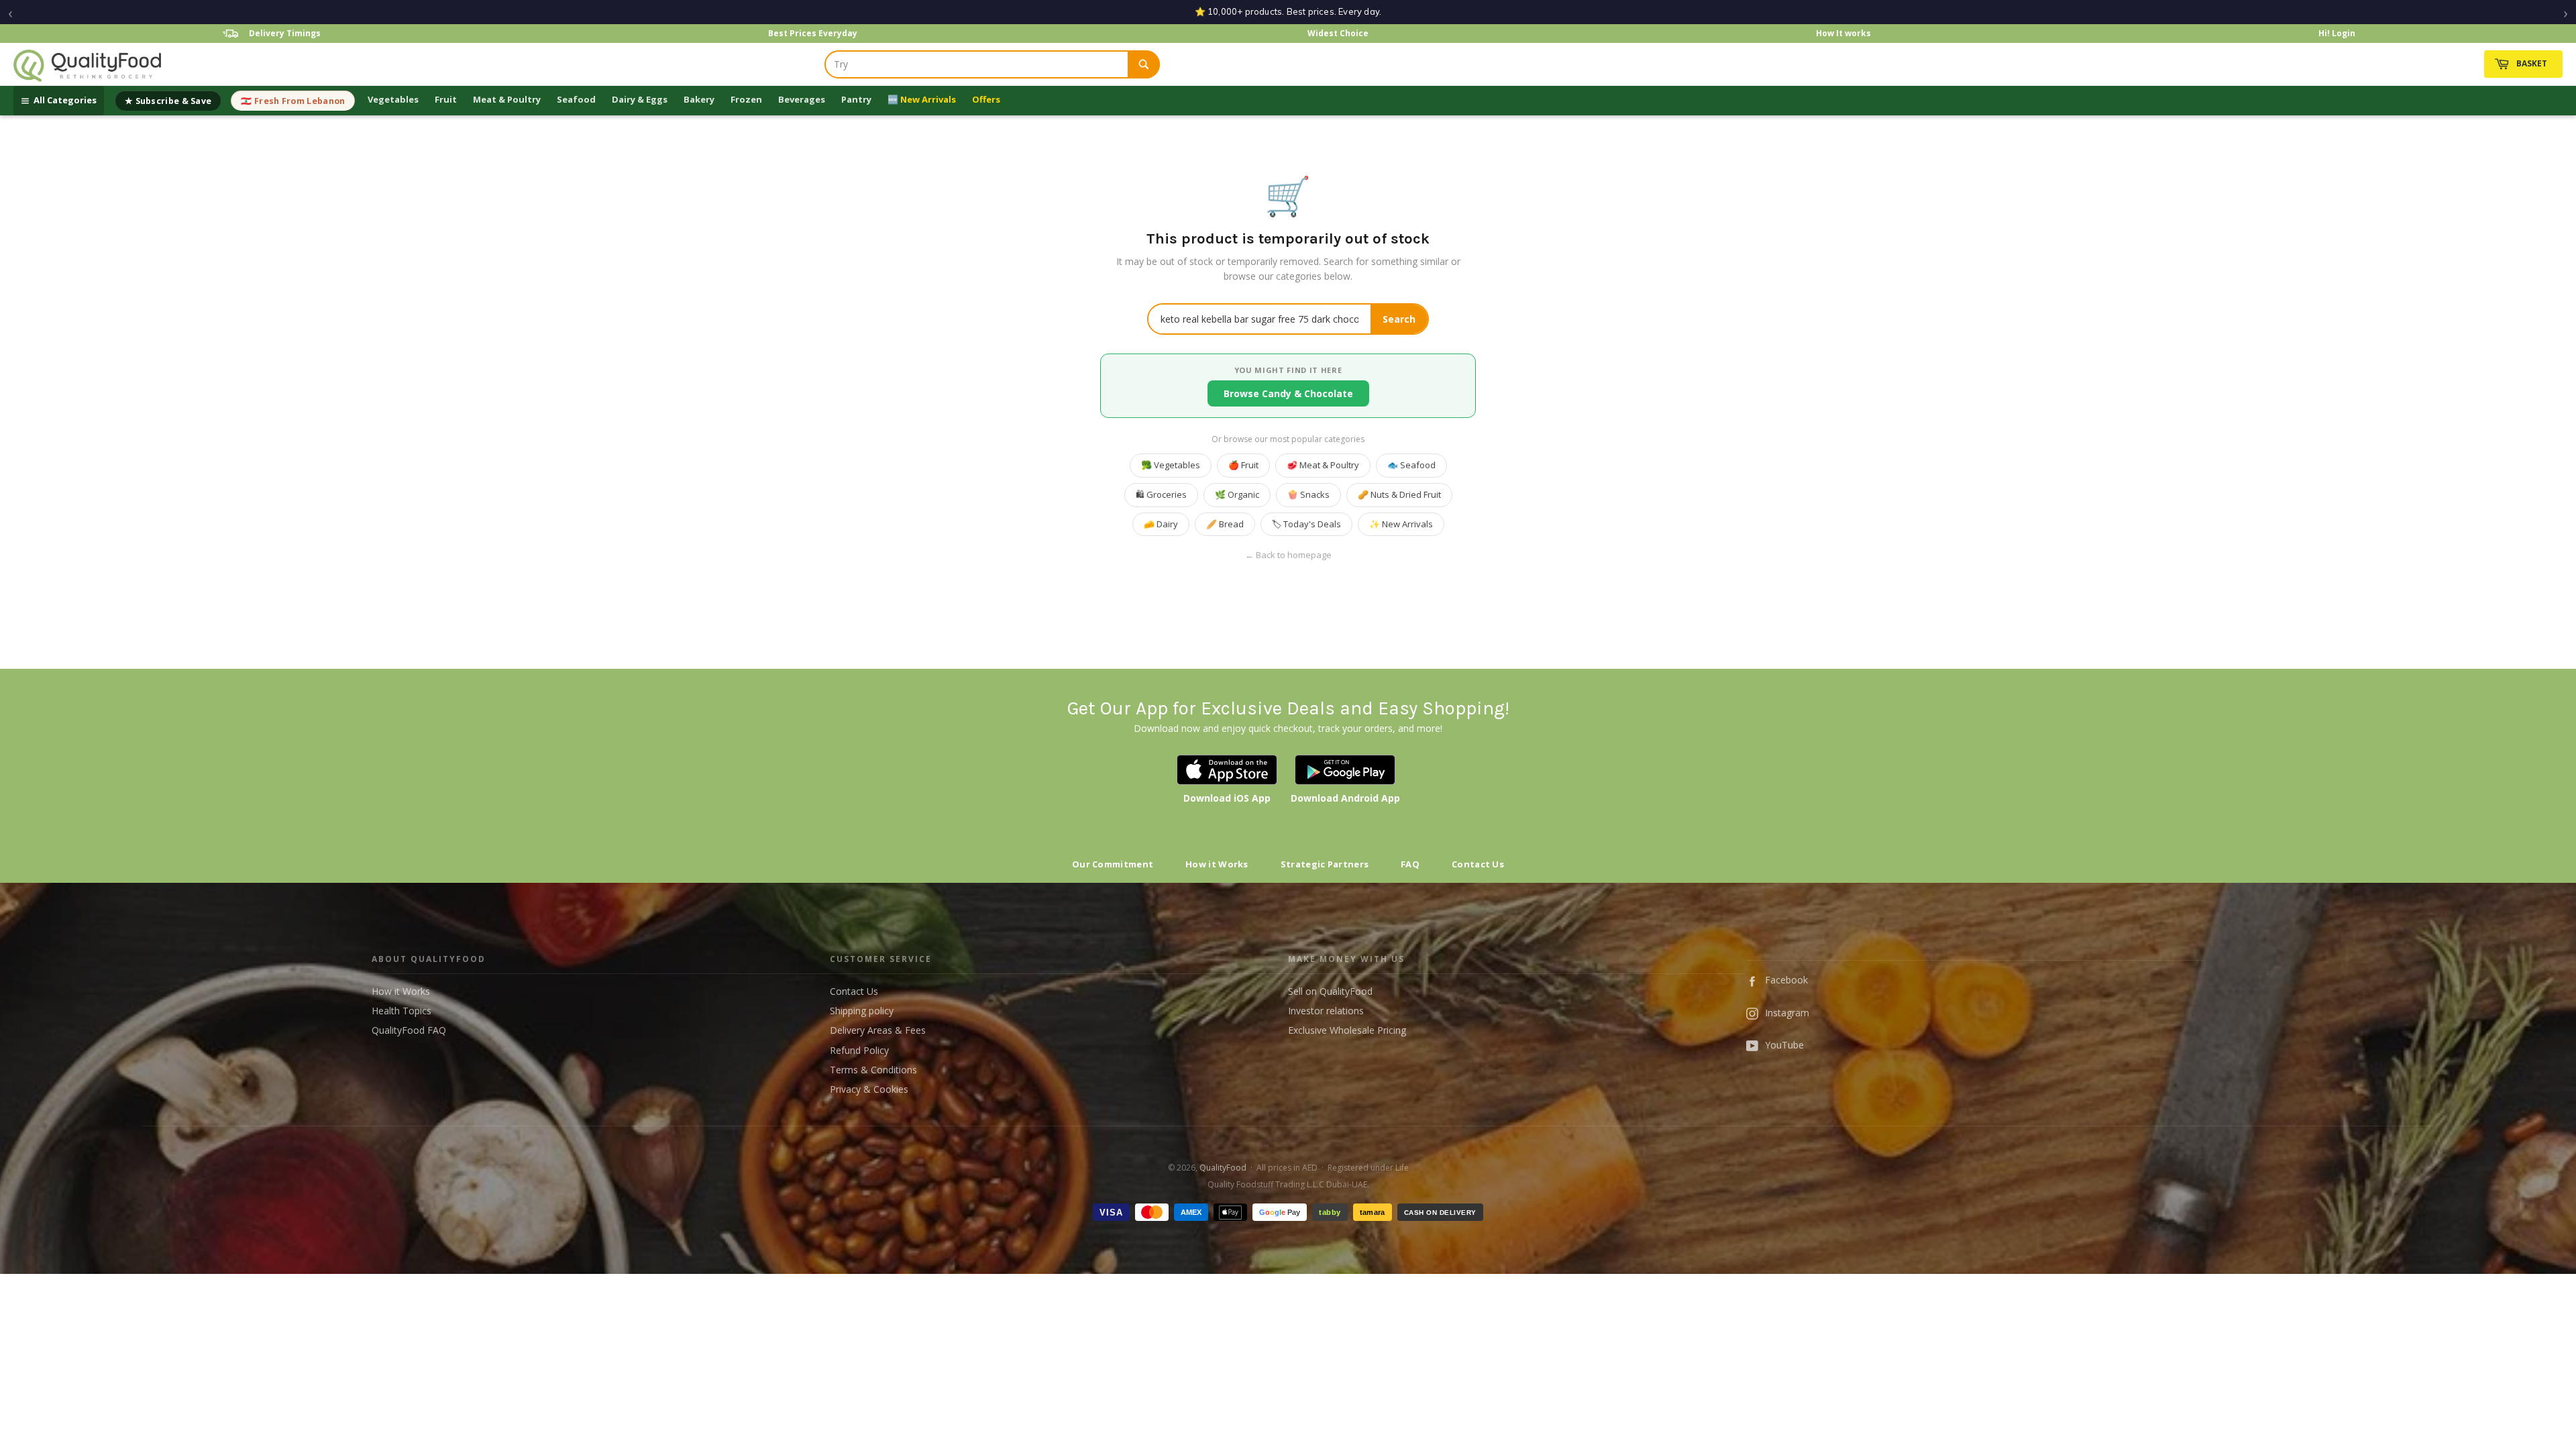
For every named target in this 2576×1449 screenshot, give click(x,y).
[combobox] (977, 64)
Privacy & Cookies (869, 1089)
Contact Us (1478, 864)
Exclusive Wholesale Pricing (1347, 1030)
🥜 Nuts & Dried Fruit (1399, 494)
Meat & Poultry (507, 99)
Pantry (856, 99)
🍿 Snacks (1308, 494)
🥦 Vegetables (1171, 465)
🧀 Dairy (1161, 524)
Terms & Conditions (873, 1070)
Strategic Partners (1325, 864)
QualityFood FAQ (409, 1030)
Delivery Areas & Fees (878, 1030)
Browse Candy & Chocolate (1288, 393)
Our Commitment (1113, 864)
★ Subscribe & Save (168, 101)
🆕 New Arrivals (922, 99)
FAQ (1410, 864)
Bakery (699, 99)
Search (1399, 319)
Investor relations (1326, 1011)
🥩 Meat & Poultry (1323, 465)
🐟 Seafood (1411, 465)
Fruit (446, 99)
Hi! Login (2337, 33)
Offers (986, 99)
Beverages (802, 99)
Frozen (746, 99)
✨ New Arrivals (1401, 524)
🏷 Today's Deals (1306, 524)
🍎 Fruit (1243, 465)
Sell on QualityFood (1330, 991)
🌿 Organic (1237, 494)
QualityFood (1223, 1168)
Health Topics (401, 1011)
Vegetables (393, 99)
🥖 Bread (1225, 524)
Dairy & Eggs (640, 99)
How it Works (1217, 864)
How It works (1843, 33)
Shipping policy (862, 1011)
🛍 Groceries (1161, 494)
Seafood (576, 99)
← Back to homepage (1288, 555)
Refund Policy (859, 1050)
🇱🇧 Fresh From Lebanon (293, 101)
